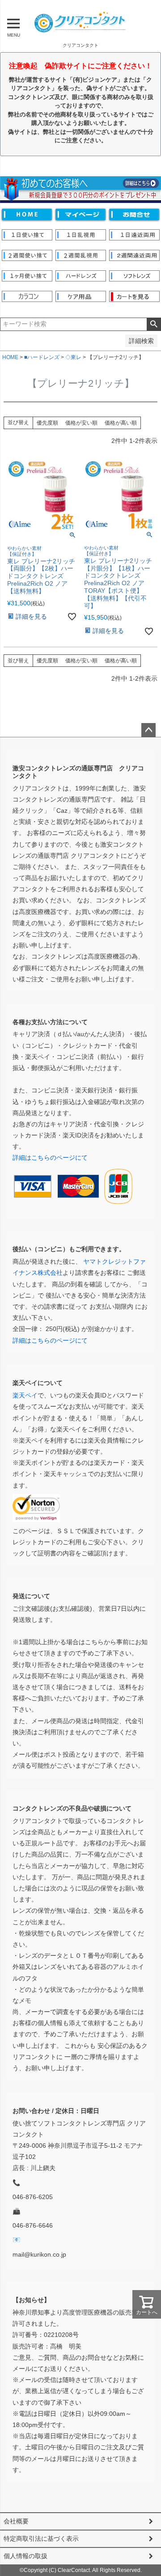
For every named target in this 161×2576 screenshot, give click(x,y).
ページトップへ (148, 730)
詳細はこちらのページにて (50, 1158)
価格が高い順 (121, 423)
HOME (10, 357)
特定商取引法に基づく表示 (41, 2539)
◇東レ (73, 357)
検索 (154, 324)
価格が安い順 (81, 423)
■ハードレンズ (42, 357)
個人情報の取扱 (25, 2556)
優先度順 (47, 423)
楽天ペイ (25, 1395)
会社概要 (16, 2521)
